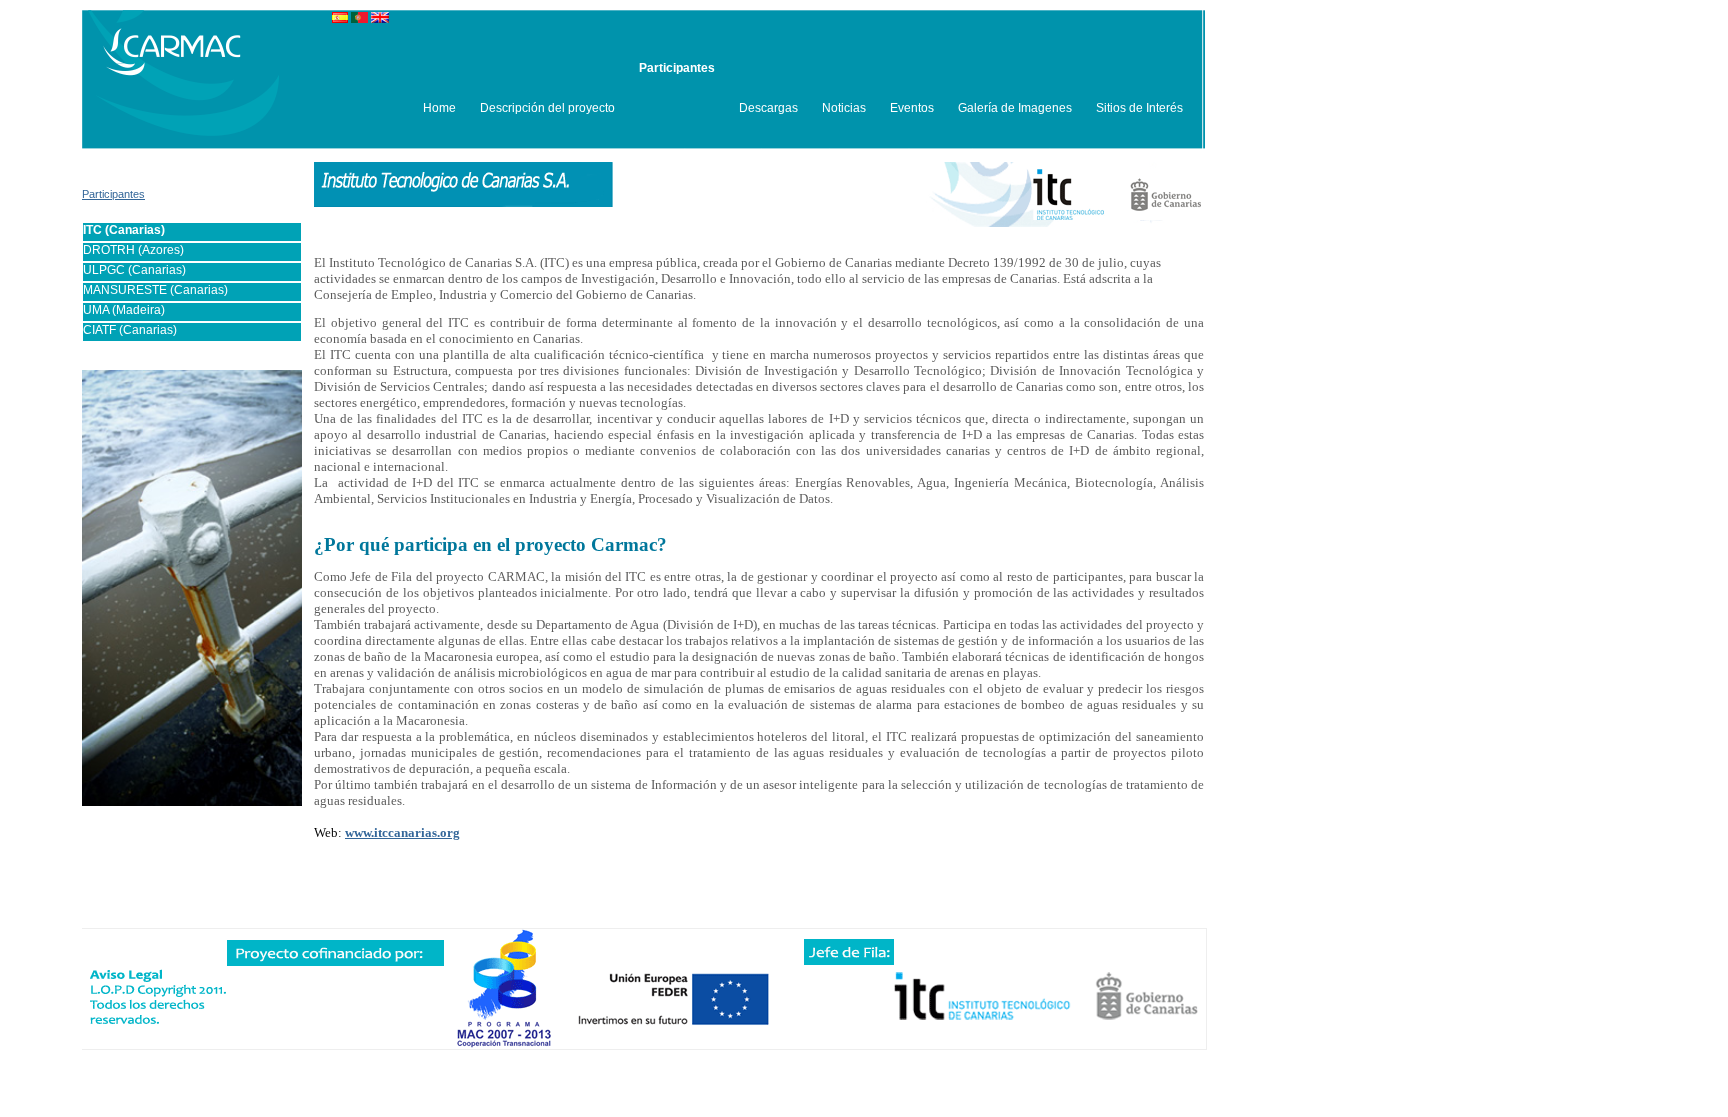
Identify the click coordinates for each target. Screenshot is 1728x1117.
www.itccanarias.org (402, 832)
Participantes (113, 194)
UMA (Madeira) (124, 310)
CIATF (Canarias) (130, 330)
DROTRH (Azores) (133, 250)
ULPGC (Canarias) (134, 270)
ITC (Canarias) (124, 230)
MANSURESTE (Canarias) (155, 290)
